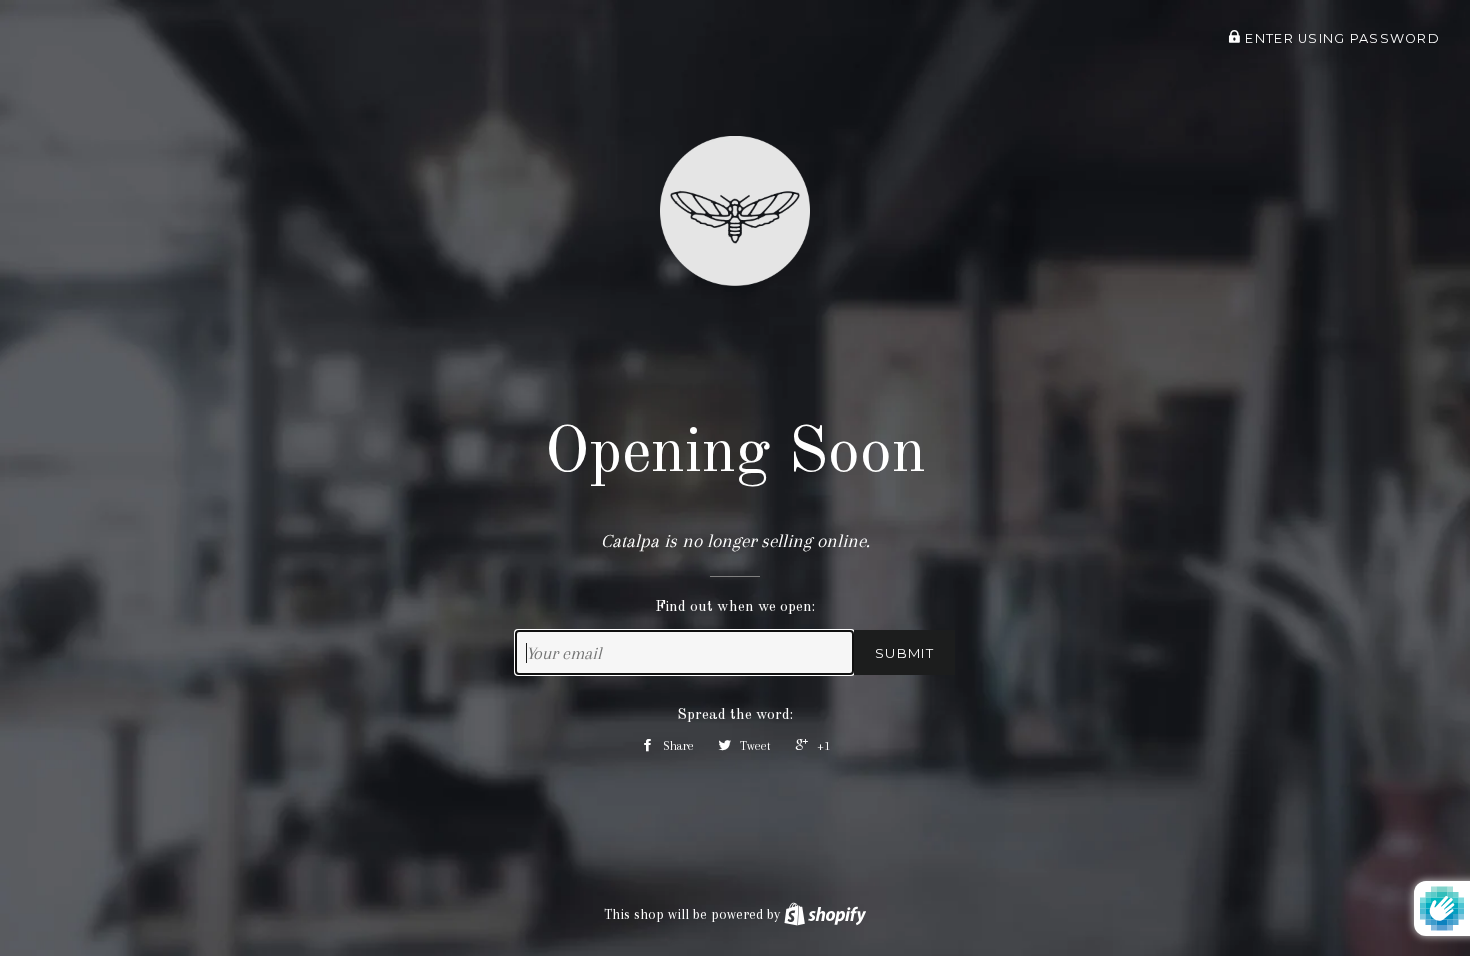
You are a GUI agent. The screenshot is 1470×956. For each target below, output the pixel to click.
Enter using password (1340, 38)
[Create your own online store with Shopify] (825, 914)
